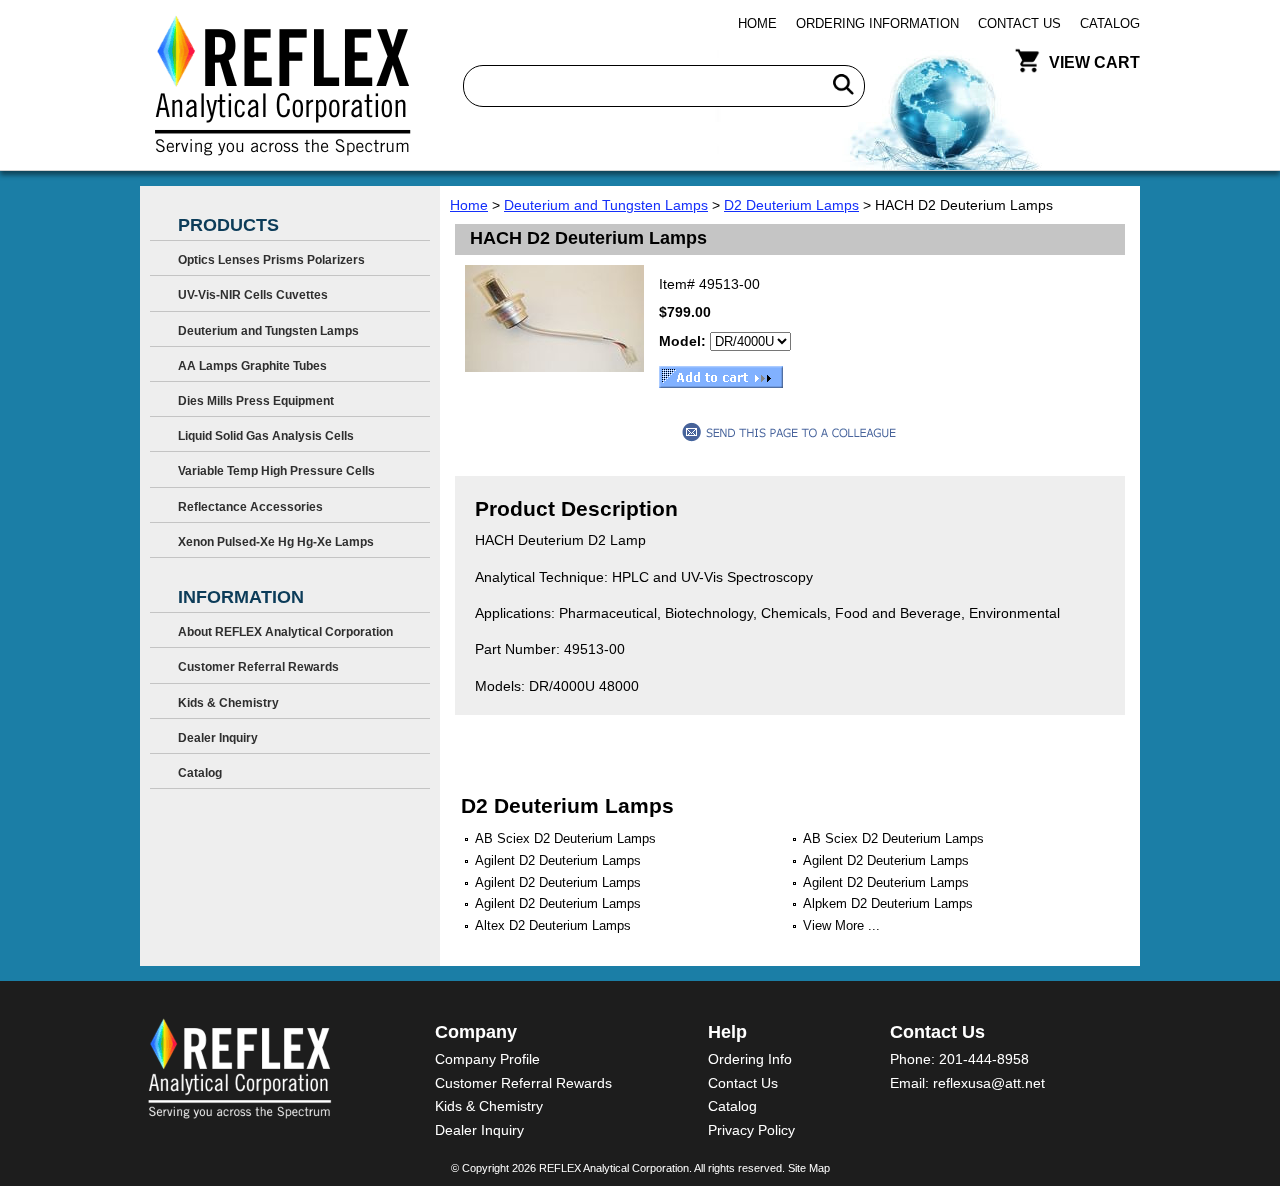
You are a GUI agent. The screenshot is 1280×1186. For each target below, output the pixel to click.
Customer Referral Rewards (258, 667)
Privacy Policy (751, 1130)
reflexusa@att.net (989, 1083)
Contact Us (1019, 23)
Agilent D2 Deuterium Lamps (558, 860)
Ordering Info (750, 1059)
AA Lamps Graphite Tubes (252, 366)
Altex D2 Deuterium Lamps (553, 925)
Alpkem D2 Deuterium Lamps (888, 903)
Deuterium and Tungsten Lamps (606, 205)
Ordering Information (877, 23)
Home (757, 23)
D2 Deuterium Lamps (791, 205)
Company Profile (487, 1059)
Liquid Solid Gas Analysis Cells (266, 436)
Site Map (809, 1168)
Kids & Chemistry (228, 703)
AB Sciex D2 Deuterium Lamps (565, 838)
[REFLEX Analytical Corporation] (281, 85)
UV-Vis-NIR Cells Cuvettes (253, 295)
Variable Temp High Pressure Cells (276, 471)
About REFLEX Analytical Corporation (285, 632)
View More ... (841, 925)
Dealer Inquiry (218, 738)
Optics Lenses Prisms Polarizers (271, 260)
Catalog (1110, 23)
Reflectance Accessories (250, 507)
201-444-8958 (984, 1059)
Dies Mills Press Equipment (256, 401)
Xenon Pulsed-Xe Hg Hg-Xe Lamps (276, 542)
